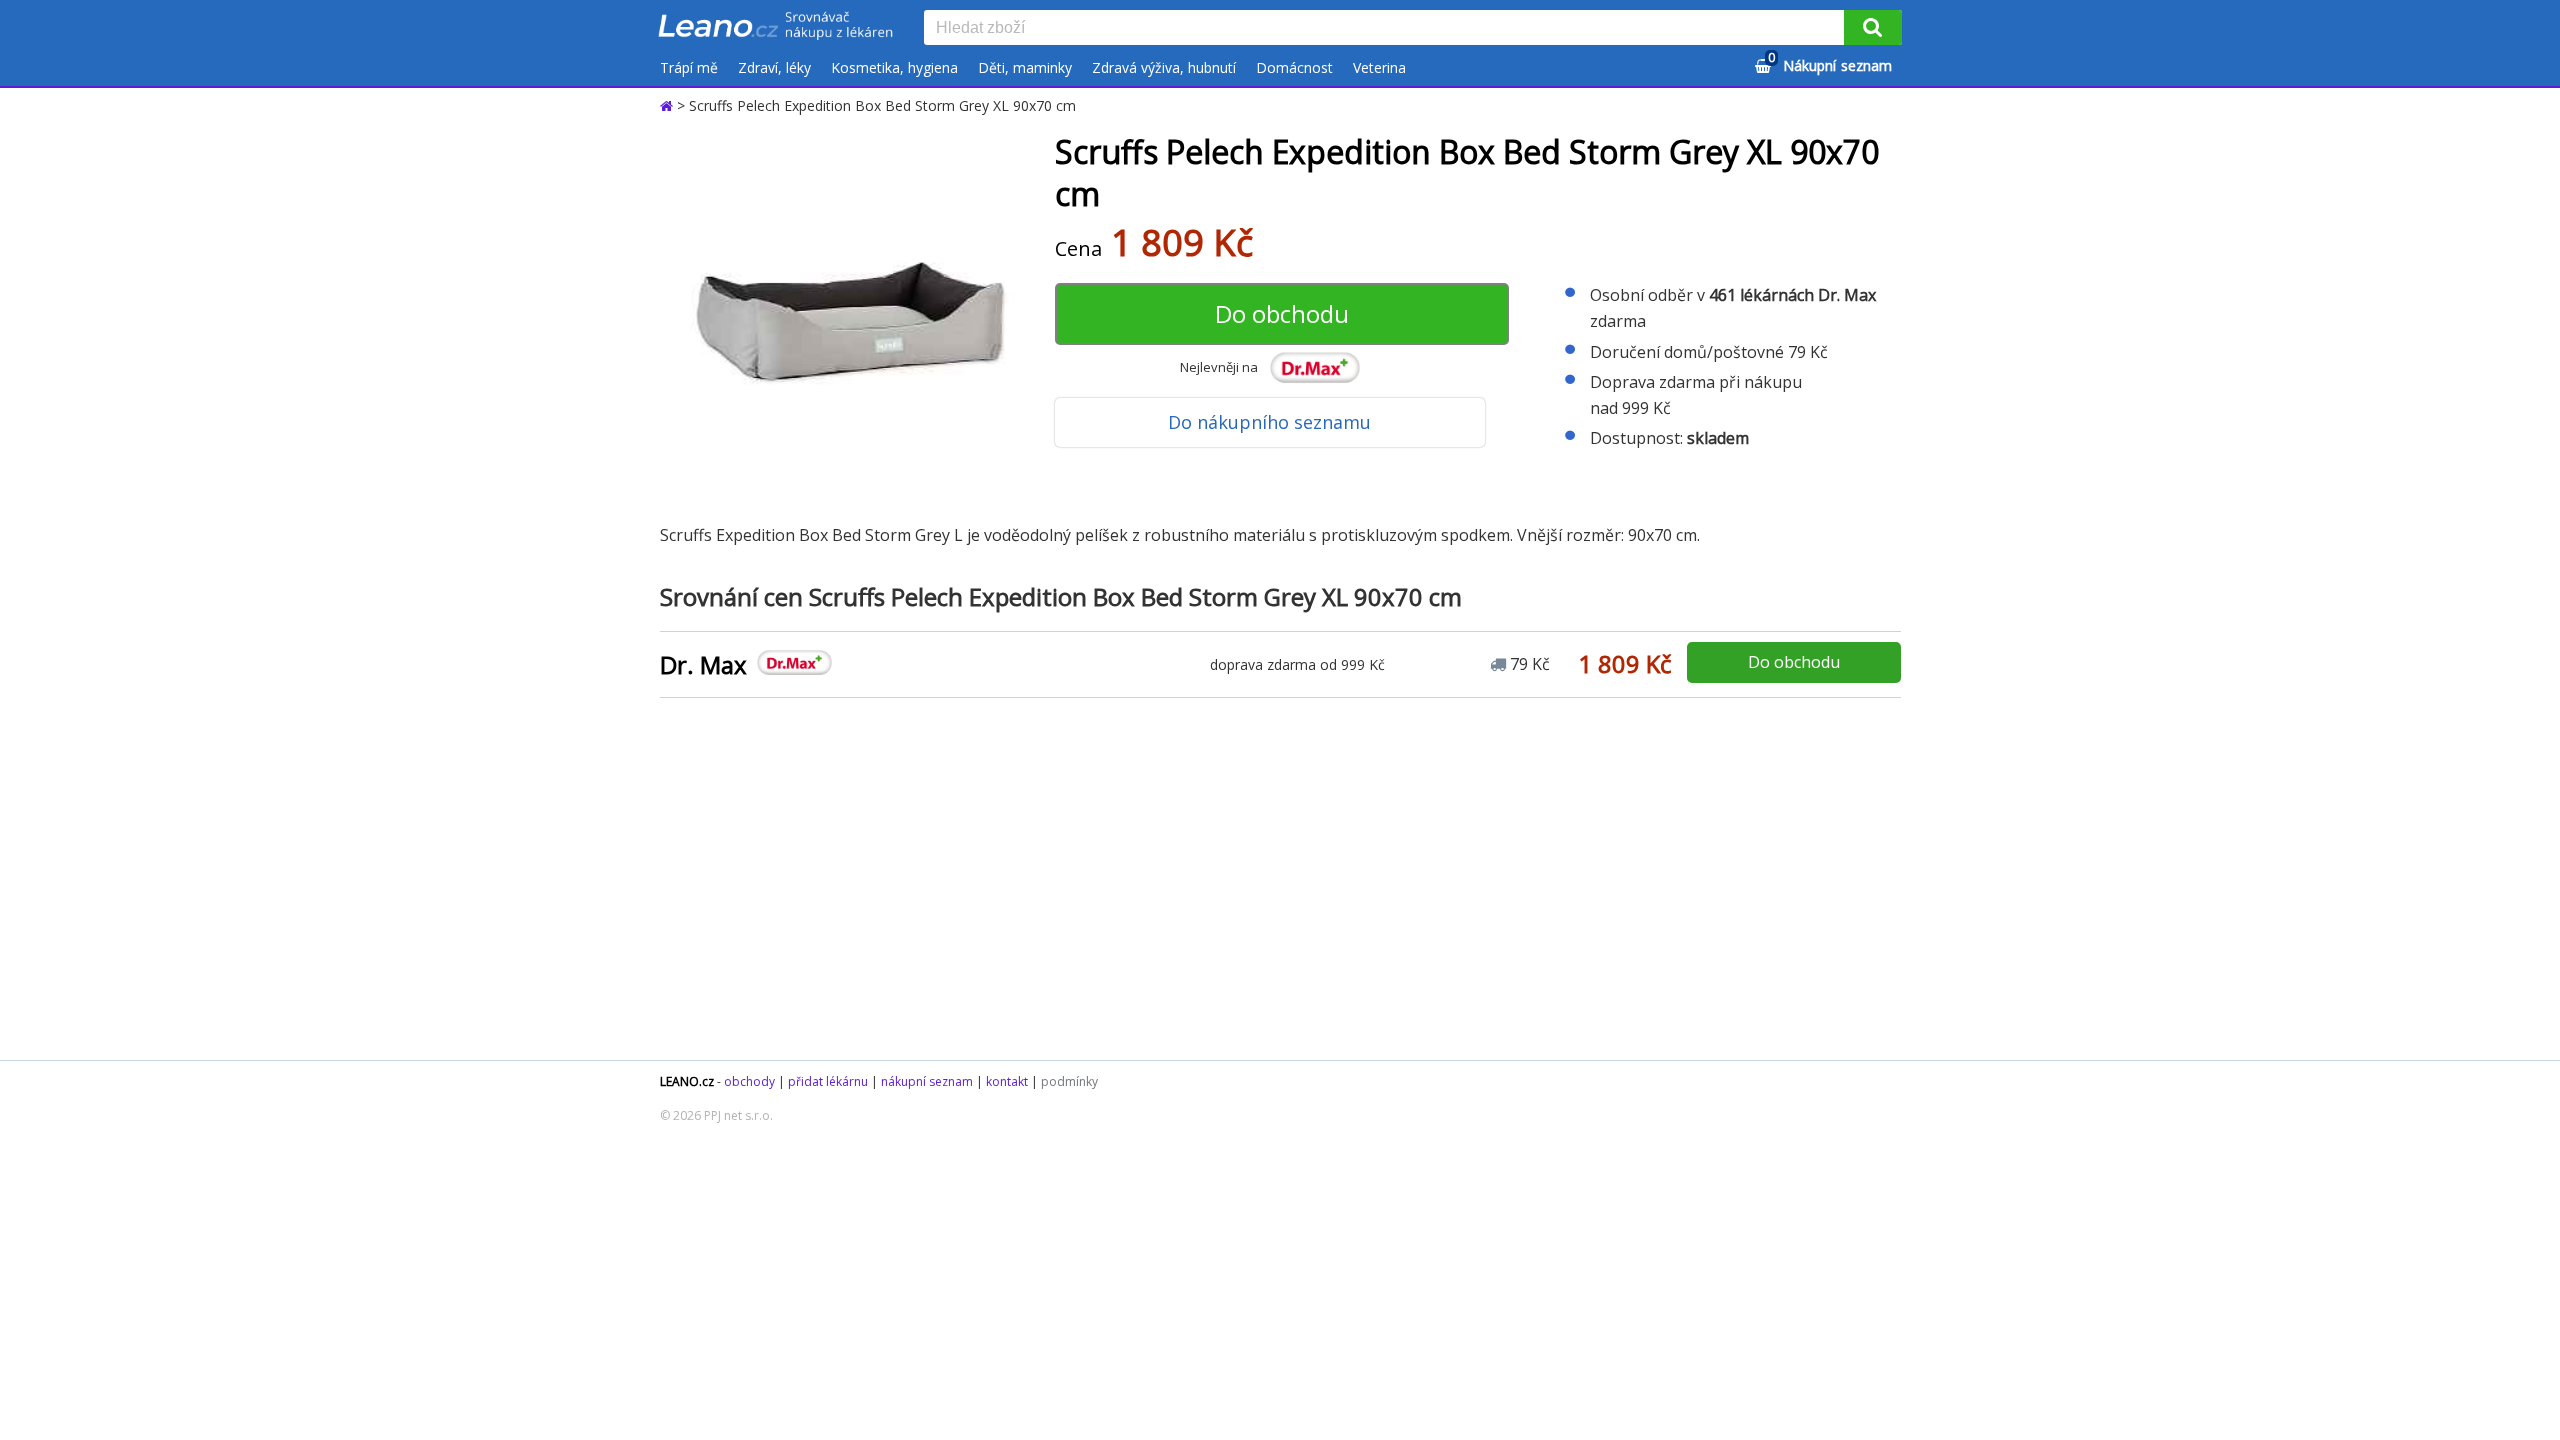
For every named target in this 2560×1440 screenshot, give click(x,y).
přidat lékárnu (828, 1081)
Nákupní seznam (1830, 62)
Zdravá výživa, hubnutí (1164, 67)
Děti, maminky (1025, 67)
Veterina (1379, 67)
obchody (749, 1081)
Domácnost (1294, 67)
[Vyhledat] (1873, 27)
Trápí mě (689, 67)
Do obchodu (1282, 313)
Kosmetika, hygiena (894, 67)
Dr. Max (703, 664)
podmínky (1069, 1081)
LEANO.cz (687, 1081)
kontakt (1007, 1081)
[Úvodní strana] (776, 27)
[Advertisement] (1270, 880)
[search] (1388, 29)
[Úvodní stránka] (668, 105)
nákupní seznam (927, 1081)
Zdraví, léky (774, 67)
